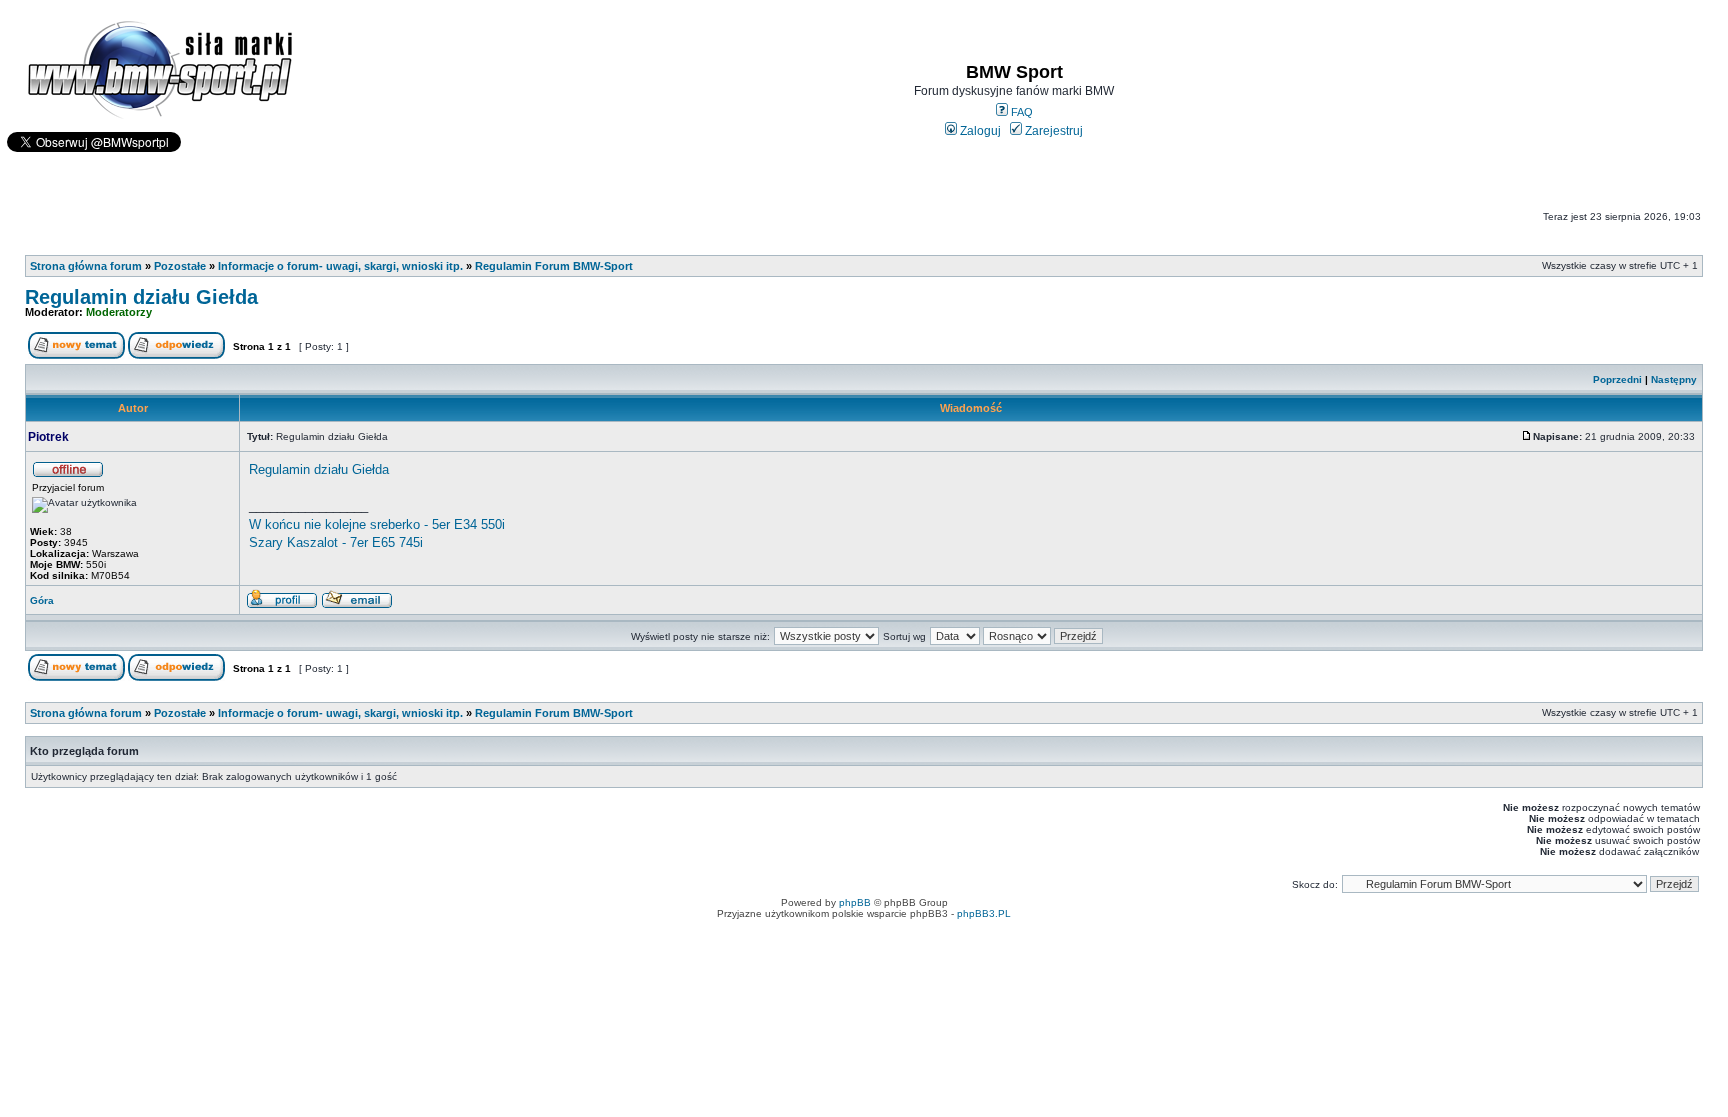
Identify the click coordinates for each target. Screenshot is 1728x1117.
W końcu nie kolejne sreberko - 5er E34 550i (377, 524)
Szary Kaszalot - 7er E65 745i (336, 542)
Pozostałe (180, 266)
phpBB (855, 902)
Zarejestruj (1052, 131)
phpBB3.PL (984, 913)
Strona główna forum (86, 266)
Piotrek (48, 437)
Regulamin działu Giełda (141, 297)
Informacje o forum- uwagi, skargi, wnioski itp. (340, 266)
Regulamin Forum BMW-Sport (554, 266)
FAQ (1020, 112)
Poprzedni (1617, 379)
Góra (42, 600)
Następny (1674, 379)
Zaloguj (979, 131)
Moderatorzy (119, 312)
